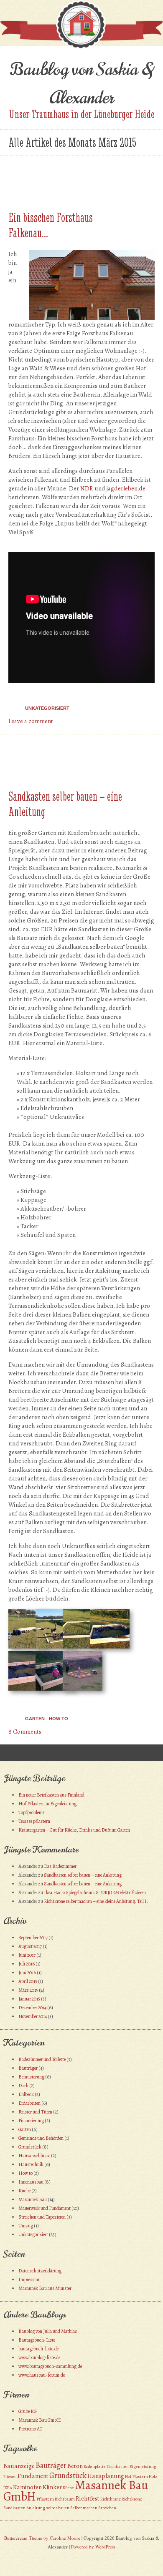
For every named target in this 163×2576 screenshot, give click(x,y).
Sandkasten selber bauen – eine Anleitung (83, 1875)
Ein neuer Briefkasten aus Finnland (51, 1795)
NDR (87, 488)
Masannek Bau (33, 2199)
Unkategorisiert (47, 708)
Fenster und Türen (35, 2112)
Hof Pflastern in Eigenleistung (47, 1804)
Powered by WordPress (93, 2547)
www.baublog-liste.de (39, 2357)
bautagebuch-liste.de (38, 2349)
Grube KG (28, 2411)
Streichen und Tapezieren (42, 2217)
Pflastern (45, 2499)
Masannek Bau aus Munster (45, 2288)
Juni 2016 (27, 1973)
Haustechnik (31, 2164)
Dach (23, 2086)
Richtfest (88, 2498)
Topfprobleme (31, 1812)
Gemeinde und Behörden (41, 2138)
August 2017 (30, 1946)
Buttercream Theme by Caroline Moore (42, 2538)
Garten (35, 1719)
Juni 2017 (27, 1955)
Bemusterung (31, 2077)
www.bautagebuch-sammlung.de (50, 2366)
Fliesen (10, 2477)
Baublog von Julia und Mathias (48, 2331)
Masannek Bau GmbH (40, 2420)
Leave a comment (31, 721)
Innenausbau (31, 2182)
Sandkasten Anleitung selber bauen (36, 2508)
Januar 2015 (29, 1999)
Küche (24, 2191)
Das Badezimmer (60, 1866)
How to (59, 1719)
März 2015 (28, 1990)
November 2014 (33, 2016)
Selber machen (84, 2508)
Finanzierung (31, 2121)
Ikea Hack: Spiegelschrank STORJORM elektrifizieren (95, 1892)
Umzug (26, 2226)
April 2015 (28, 1981)
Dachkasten (118, 2467)
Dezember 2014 (32, 2008)
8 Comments (25, 1732)
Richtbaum (65, 2499)
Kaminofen (27, 2487)
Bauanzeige (19, 2466)
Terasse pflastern (34, 1821)
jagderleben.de (126, 488)
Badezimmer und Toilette (42, 2059)
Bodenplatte (95, 2467)
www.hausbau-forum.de (42, 2375)
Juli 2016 (27, 1964)
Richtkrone (132, 2499)
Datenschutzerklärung (40, 2271)
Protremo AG (31, 2429)
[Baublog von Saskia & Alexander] (81, 48)
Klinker (52, 2487)
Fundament (33, 2476)
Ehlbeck (26, 2094)
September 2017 (33, 1938)
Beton (75, 2466)
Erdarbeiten (29, 2103)
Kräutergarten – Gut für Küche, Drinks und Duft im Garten (74, 1830)
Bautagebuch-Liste (37, 2340)
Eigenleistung (143, 2467)
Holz (153, 2477)
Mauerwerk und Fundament (45, 2208)
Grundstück (30, 2147)
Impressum (29, 2279)
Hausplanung (106, 2476)
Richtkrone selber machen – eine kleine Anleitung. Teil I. (96, 1901)
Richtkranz (111, 2499)
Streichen (107, 2508)
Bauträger (28, 2068)
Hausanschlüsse (34, 2156)
